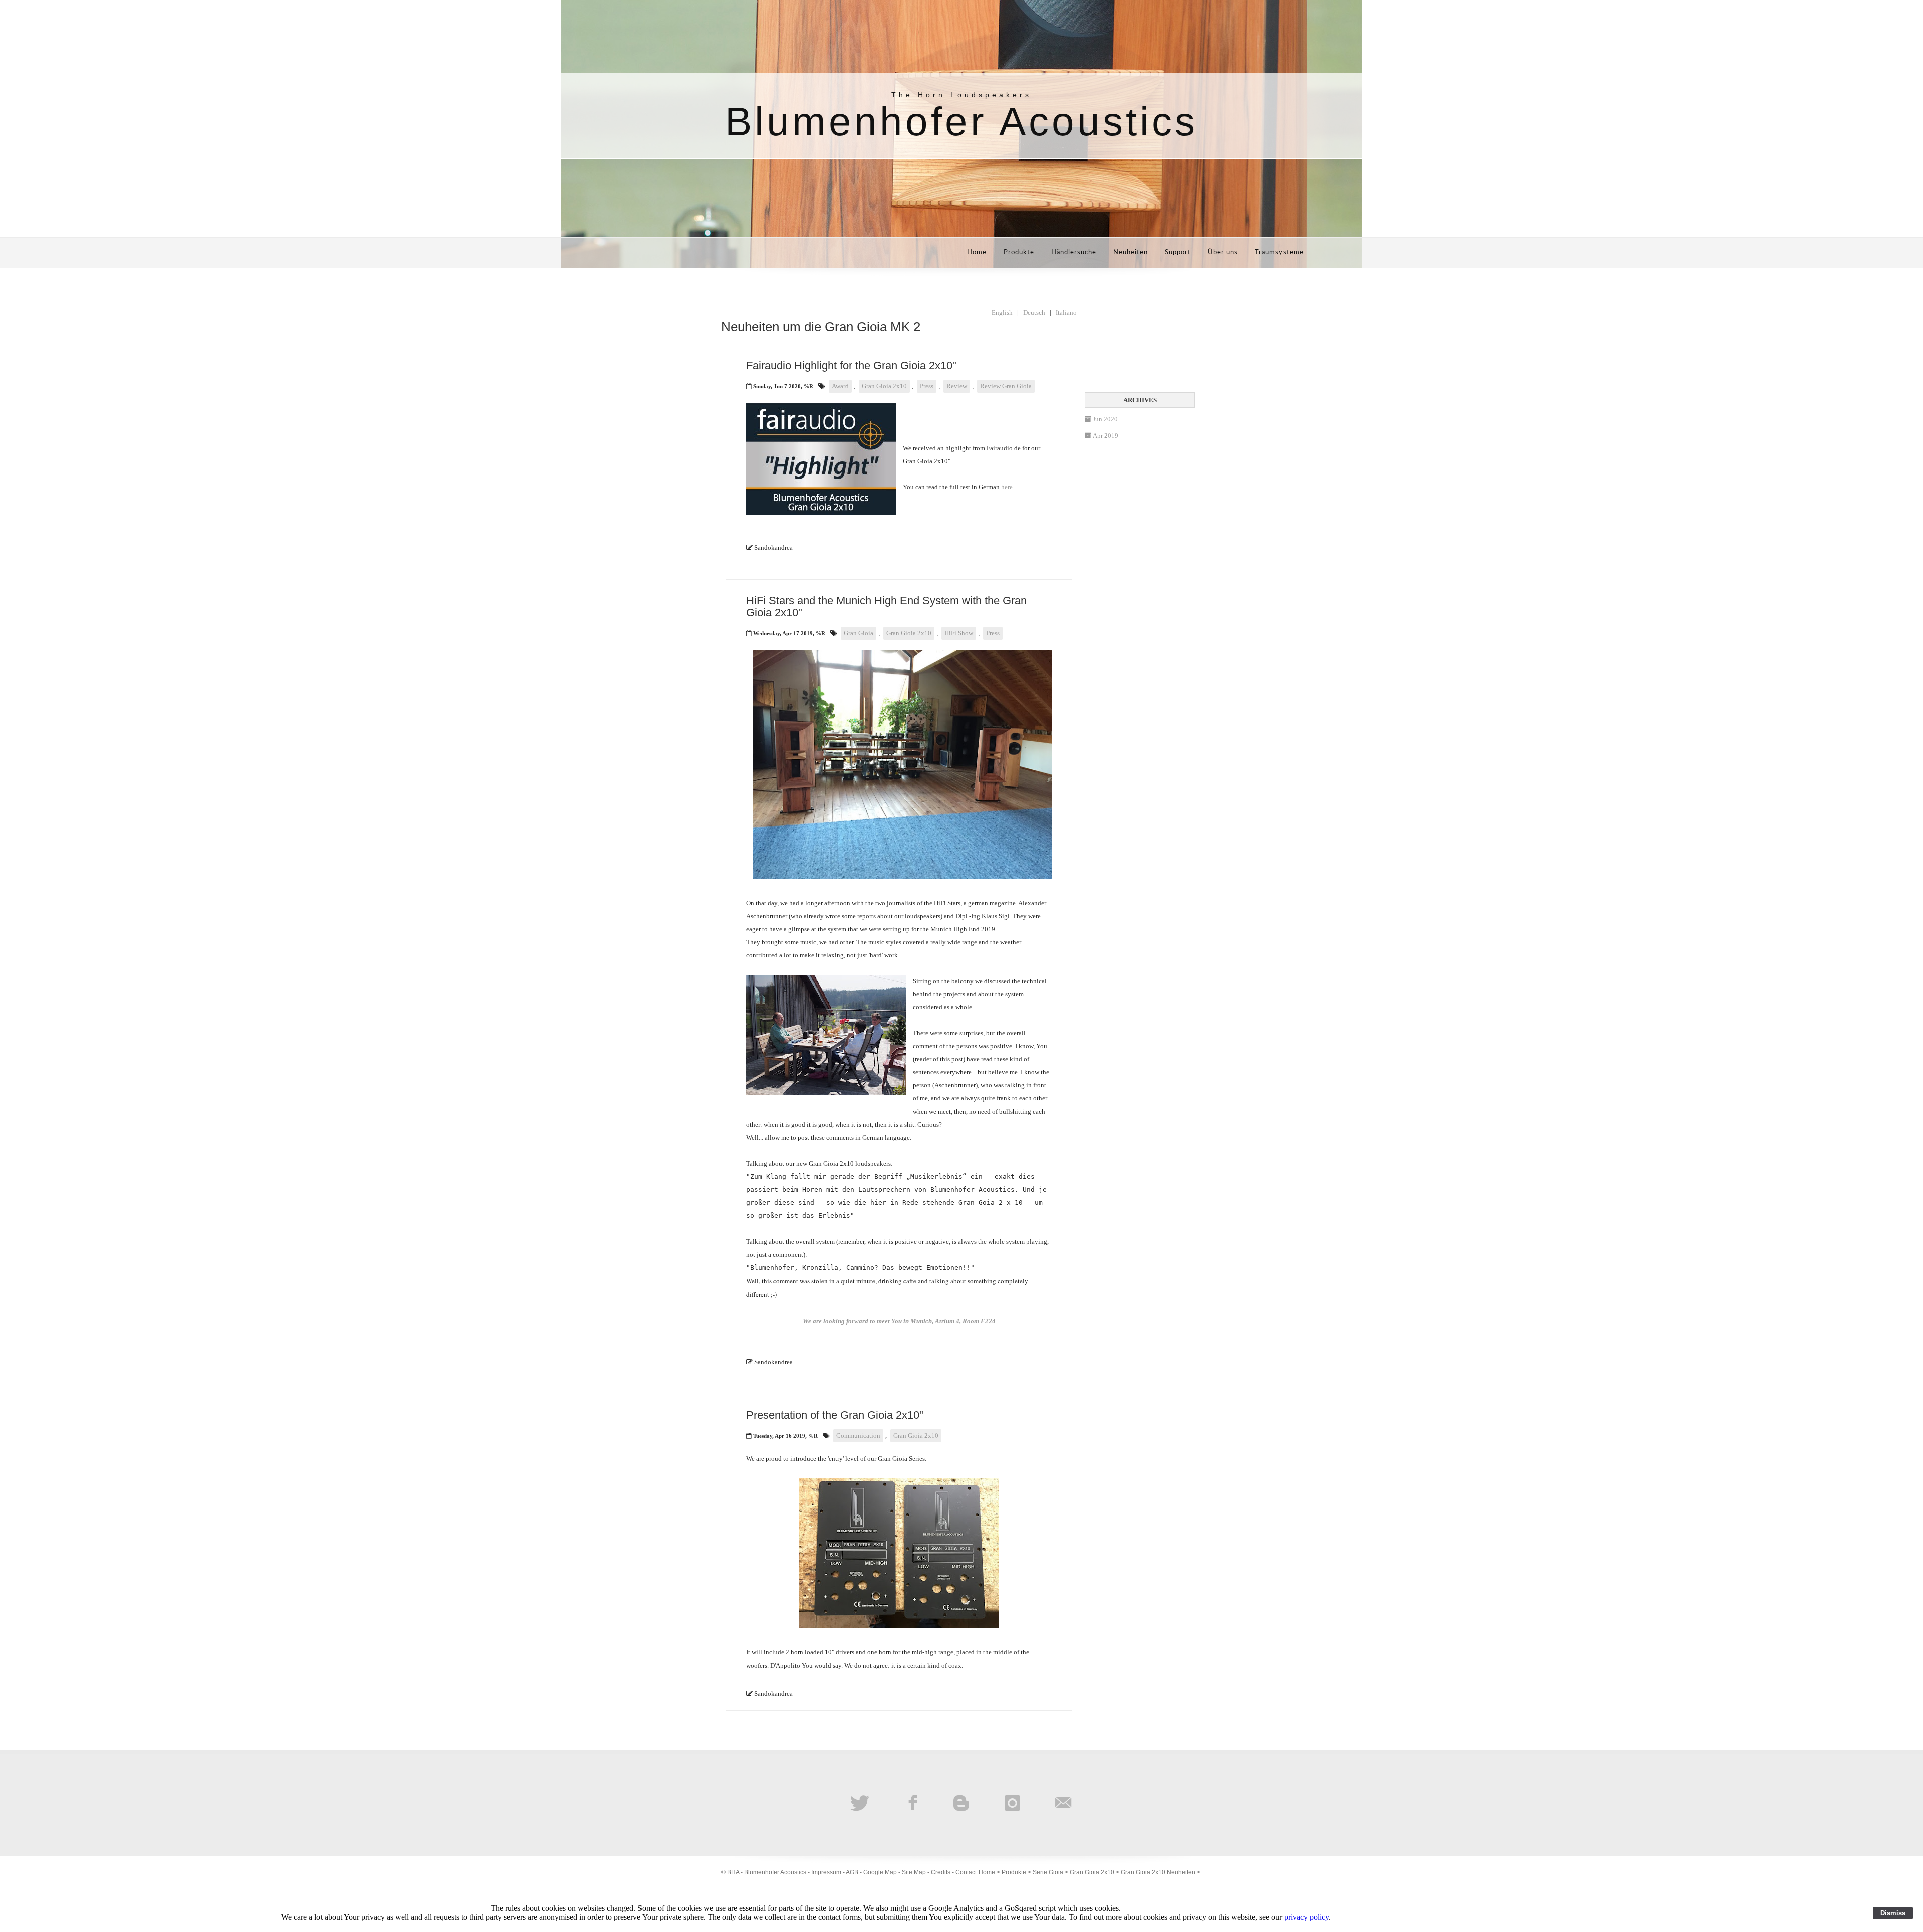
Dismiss (1893, 1913)
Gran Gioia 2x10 (884, 386)
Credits (941, 1872)
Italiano (1066, 312)
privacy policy (1306, 1917)
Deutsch (1034, 312)
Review (957, 386)
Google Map (880, 1872)
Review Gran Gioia (1006, 386)
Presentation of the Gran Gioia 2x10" (835, 1415)
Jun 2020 (1105, 419)
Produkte (1019, 253)
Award (840, 386)
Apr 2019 (1105, 436)
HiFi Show (959, 633)
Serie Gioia (1048, 1872)
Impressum (826, 1872)
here (1007, 487)
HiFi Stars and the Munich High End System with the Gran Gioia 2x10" (886, 606)
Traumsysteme (1279, 253)
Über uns (1223, 253)
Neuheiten (1131, 253)
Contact (966, 1872)
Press (927, 386)
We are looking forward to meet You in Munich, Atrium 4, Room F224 (899, 1321)
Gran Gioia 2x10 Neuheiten (1158, 1872)
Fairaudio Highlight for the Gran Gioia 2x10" (851, 365)
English (1002, 312)
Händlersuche (1074, 253)
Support (1178, 253)
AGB (852, 1872)
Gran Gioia (859, 633)
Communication (858, 1435)
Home (977, 253)
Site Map (914, 1872)
